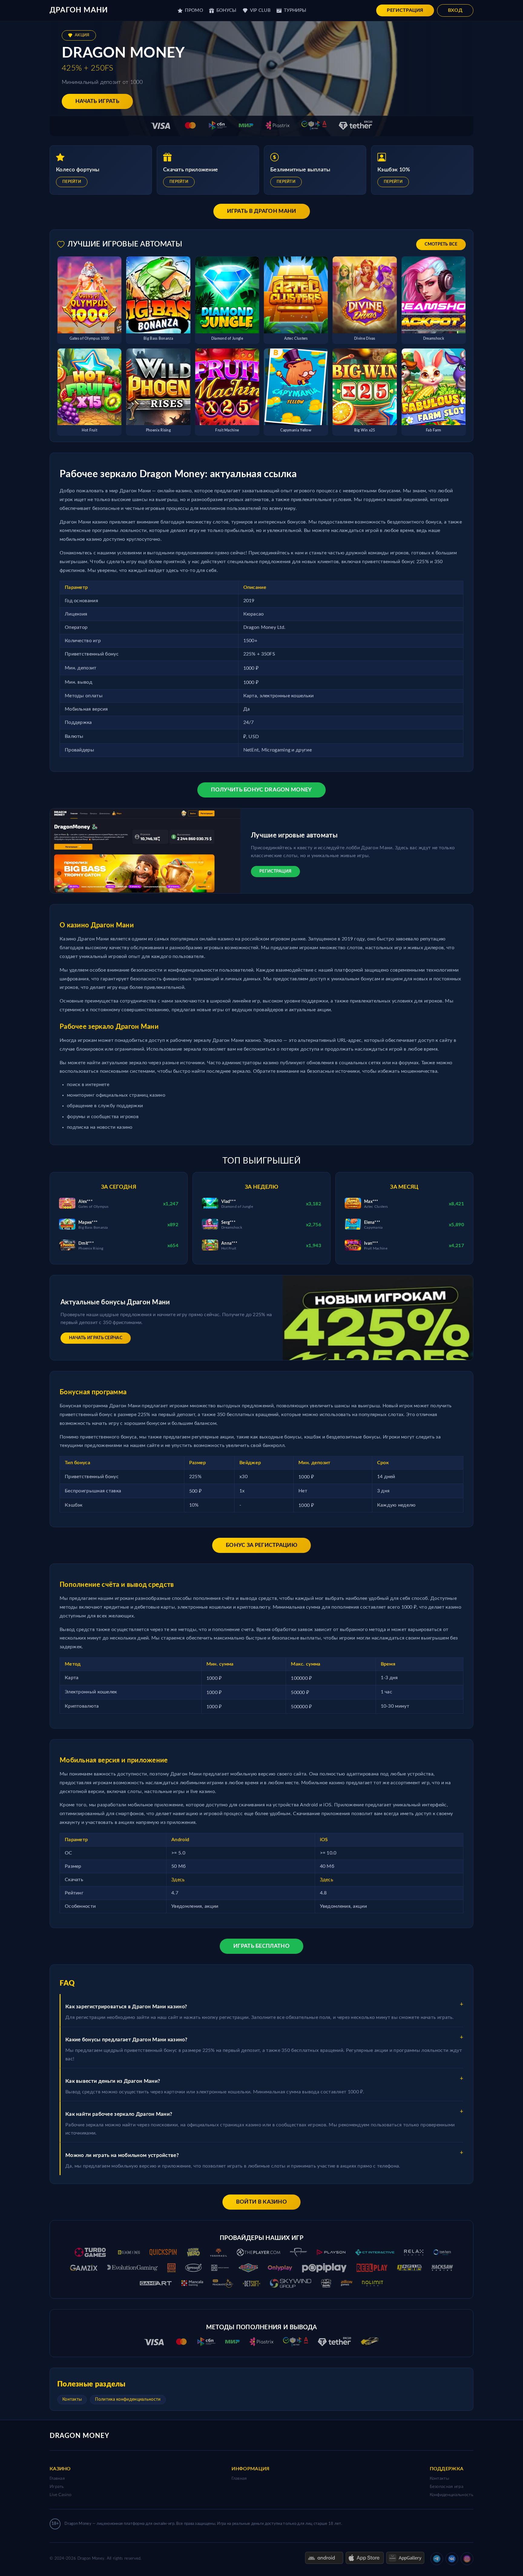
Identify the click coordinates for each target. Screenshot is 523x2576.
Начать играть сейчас (96, 1338)
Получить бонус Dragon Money (261, 790)
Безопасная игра (447, 2487)
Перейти (72, 182)
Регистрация (405, 10)
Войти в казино (261, 2202)
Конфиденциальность (452, 2495)
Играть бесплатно (261, 1946)
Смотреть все (441, 244)
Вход (455, 10)
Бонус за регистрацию (261, 1545)
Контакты (72, 2399)
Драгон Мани (79, 10)
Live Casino (61, 2495)
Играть (57, 2487)
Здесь (178, 1880)
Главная (57, 2479)
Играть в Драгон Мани (262, 211)
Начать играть (97, 101)
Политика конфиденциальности (128, 2399)
